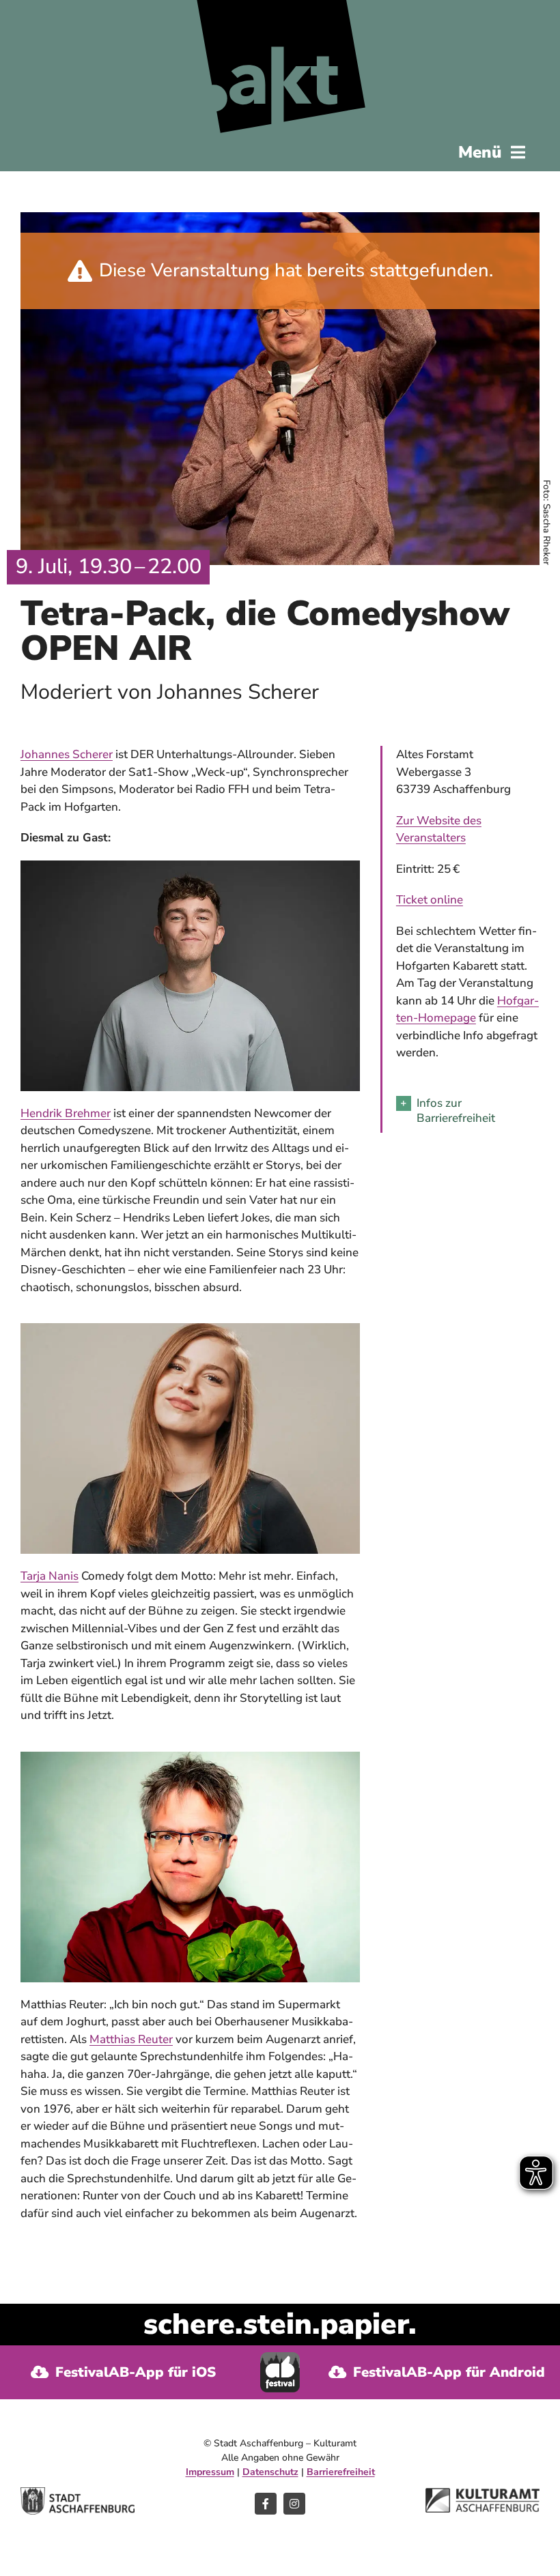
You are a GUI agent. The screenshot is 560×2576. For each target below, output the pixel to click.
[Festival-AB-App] (280, 2358)
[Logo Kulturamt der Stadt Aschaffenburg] (482, 2494)
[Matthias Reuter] (190, 1757)
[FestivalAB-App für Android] (437, 2372)
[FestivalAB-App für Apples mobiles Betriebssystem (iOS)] (123, 2372)
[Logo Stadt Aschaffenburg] (78, 2493)
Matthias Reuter (131, 2039)
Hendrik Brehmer (66, 1113)
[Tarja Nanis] (190, 1329)
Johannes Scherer (67, 754)
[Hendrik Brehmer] (190, 866)
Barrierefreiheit (341, 2472)
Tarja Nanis (50, 1576)
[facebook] (266, 2504)
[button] (468, 1111)
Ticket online (430, 900)
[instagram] (294, 2504)
